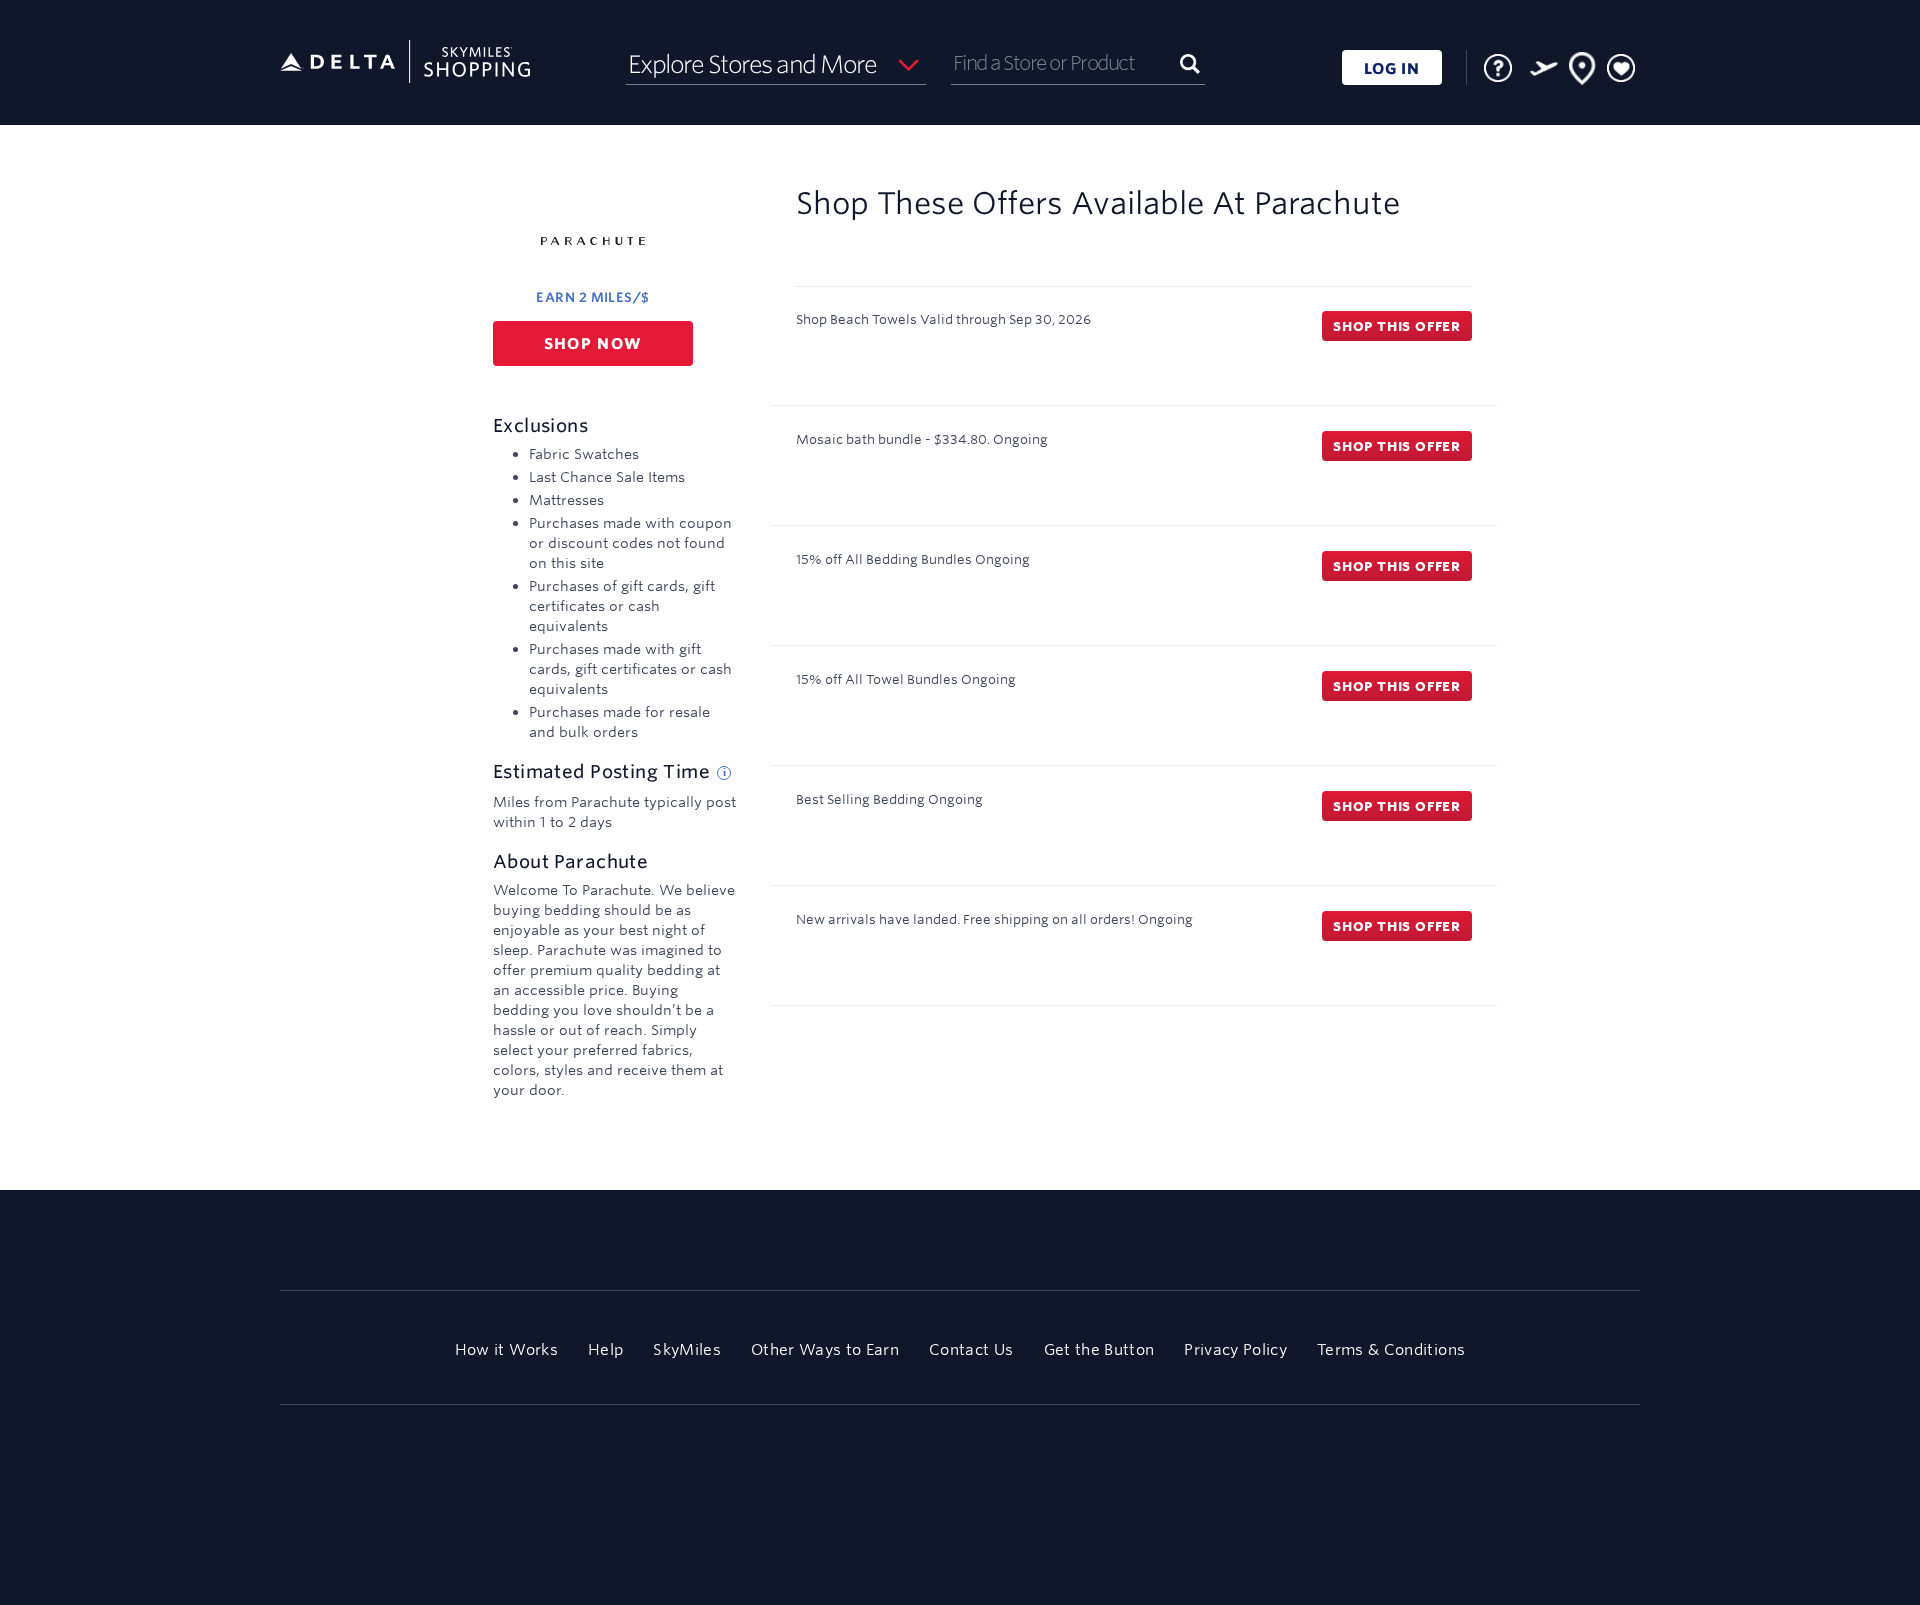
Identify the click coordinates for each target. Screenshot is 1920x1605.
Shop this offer (1397, 326)
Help (605, 1349)
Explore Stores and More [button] (752, 64)
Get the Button (1099, 1349)
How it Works (506, 1349)
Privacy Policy (1235, 1349)
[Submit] (1190, 62)
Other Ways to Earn (825, 1349)
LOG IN (1392, 68)
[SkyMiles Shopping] (405, 62)
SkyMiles (687, 1349)
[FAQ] (1498, 68)
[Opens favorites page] (1621, 69)
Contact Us (971, 1349)
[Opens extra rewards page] (1544, 68)
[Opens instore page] (1583, 72)
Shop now (593, 343)
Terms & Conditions (1391, 1349)
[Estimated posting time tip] (724, 773)
